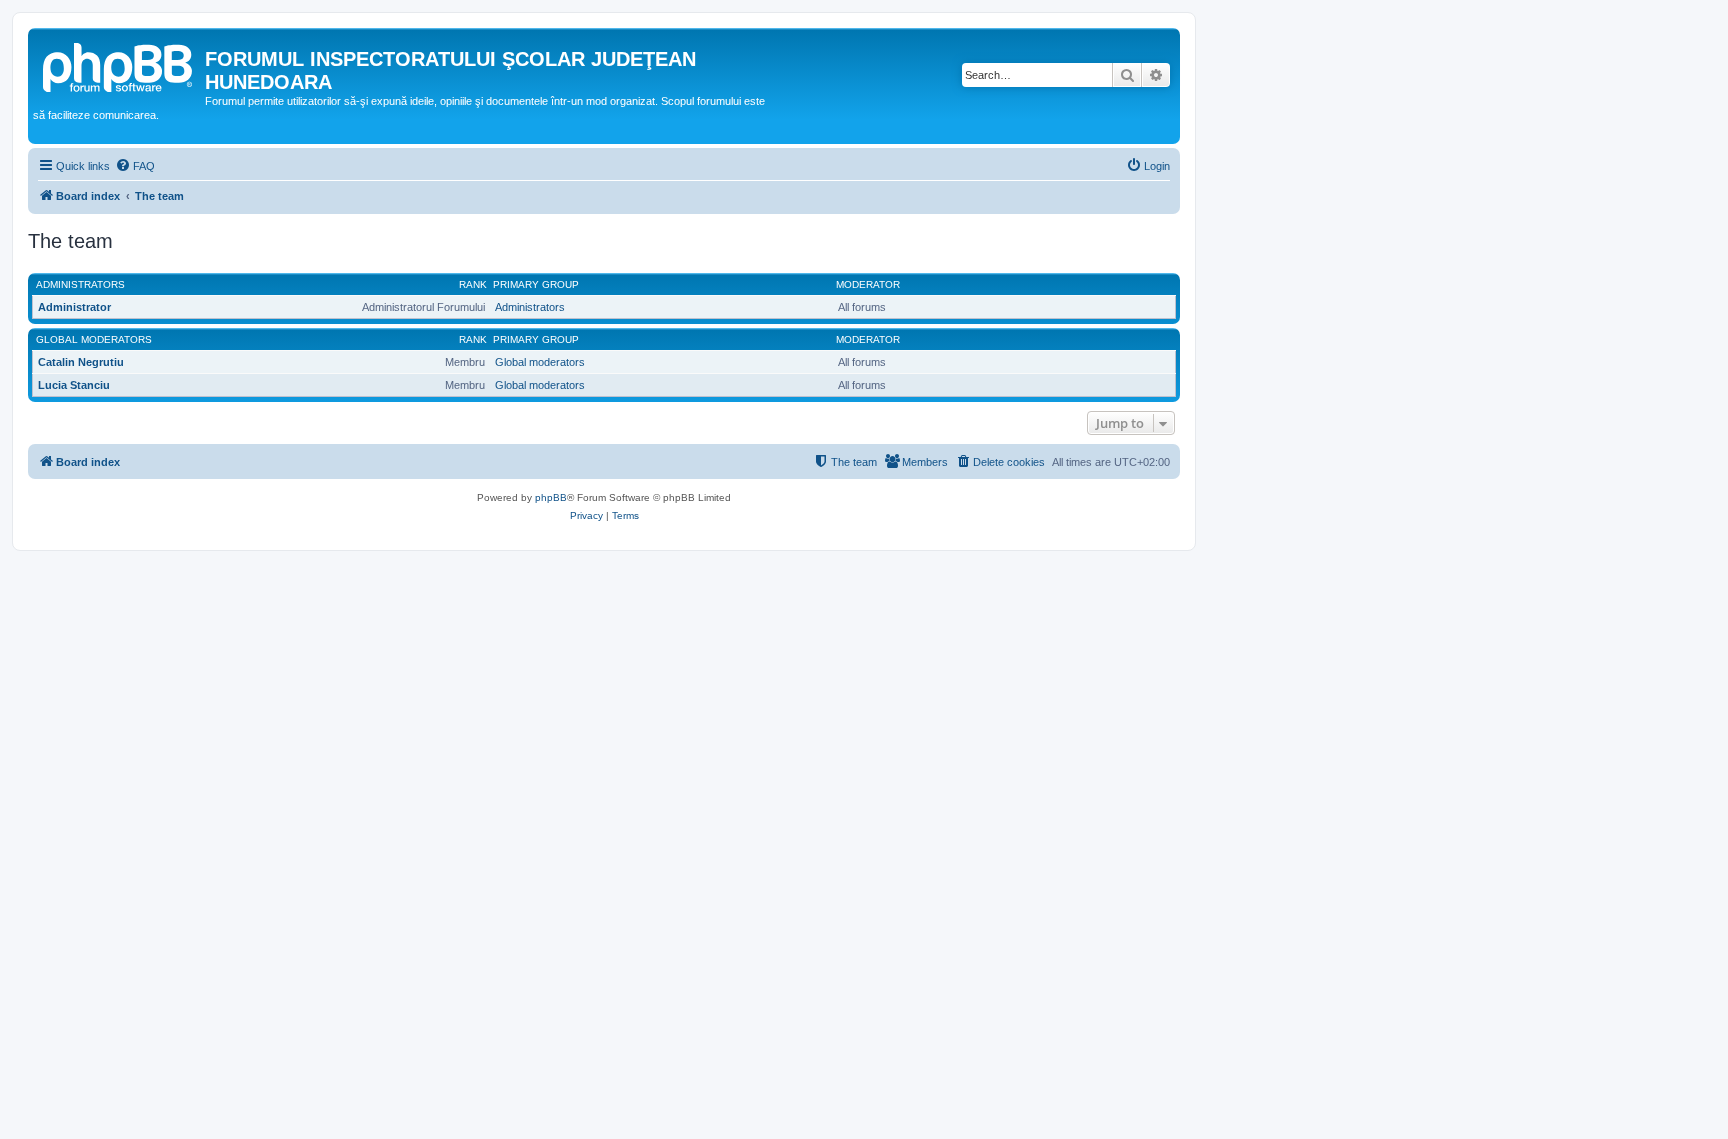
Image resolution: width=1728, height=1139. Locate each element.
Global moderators (94, 339)
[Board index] (119, 65)
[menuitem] (135, 166)
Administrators (80, 284)
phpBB (551, 497)
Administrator (74, 307)
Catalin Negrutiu (81, 362)
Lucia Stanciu (74, 385)
